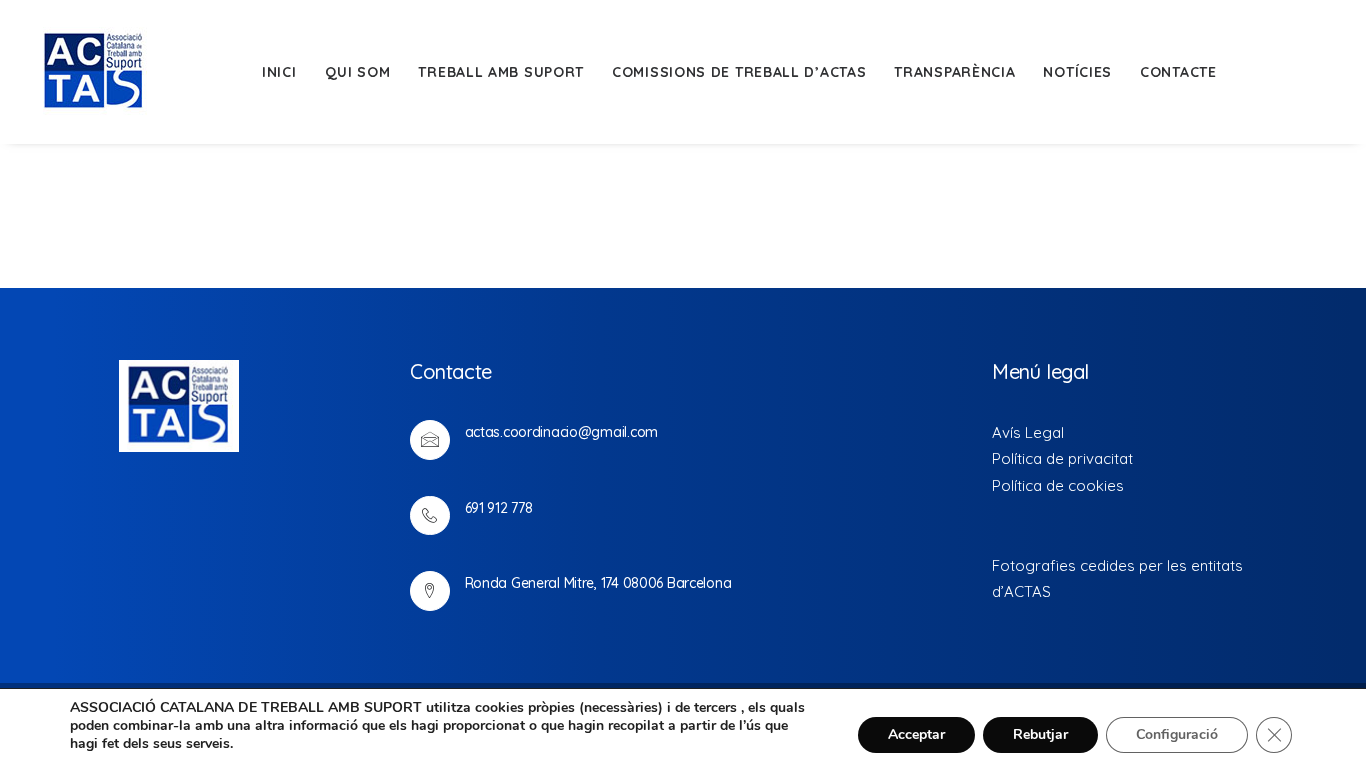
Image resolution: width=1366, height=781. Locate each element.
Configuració (1177, 734)
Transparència (954, 72)
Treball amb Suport (501, 72)
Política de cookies (1058, 485)
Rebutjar (1040, 734)
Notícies (1077, 72)
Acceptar (916, 734)
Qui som (358, 72)
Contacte (1178, 72)
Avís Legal (1028, 432)
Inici (279, 72)
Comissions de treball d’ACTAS (739, 72)
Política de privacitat (1062, 458)
